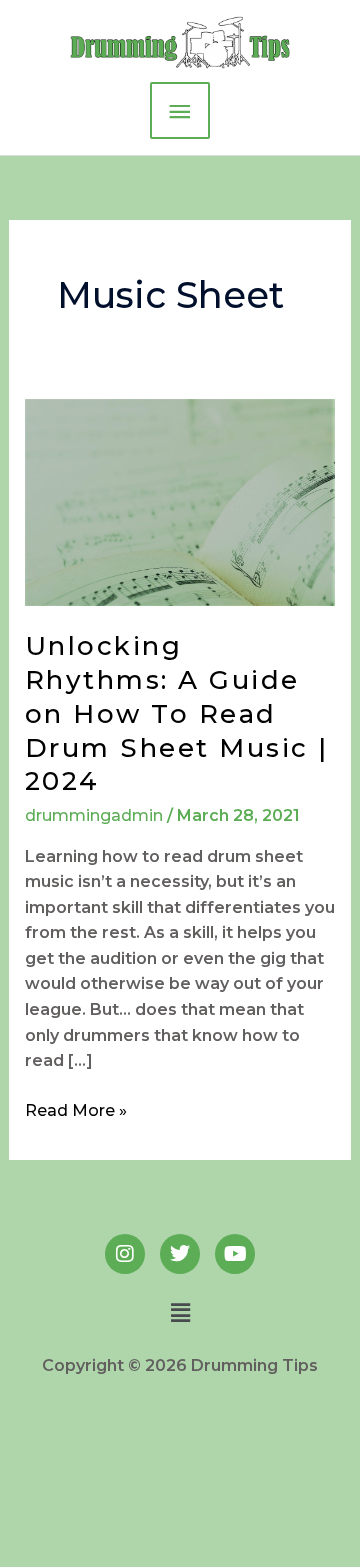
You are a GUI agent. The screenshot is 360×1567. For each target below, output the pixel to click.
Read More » (76, 1109)
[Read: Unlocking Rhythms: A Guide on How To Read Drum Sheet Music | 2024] (180, 501)
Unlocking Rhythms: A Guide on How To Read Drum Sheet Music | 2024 (177, 713)
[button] (180, 1313)
